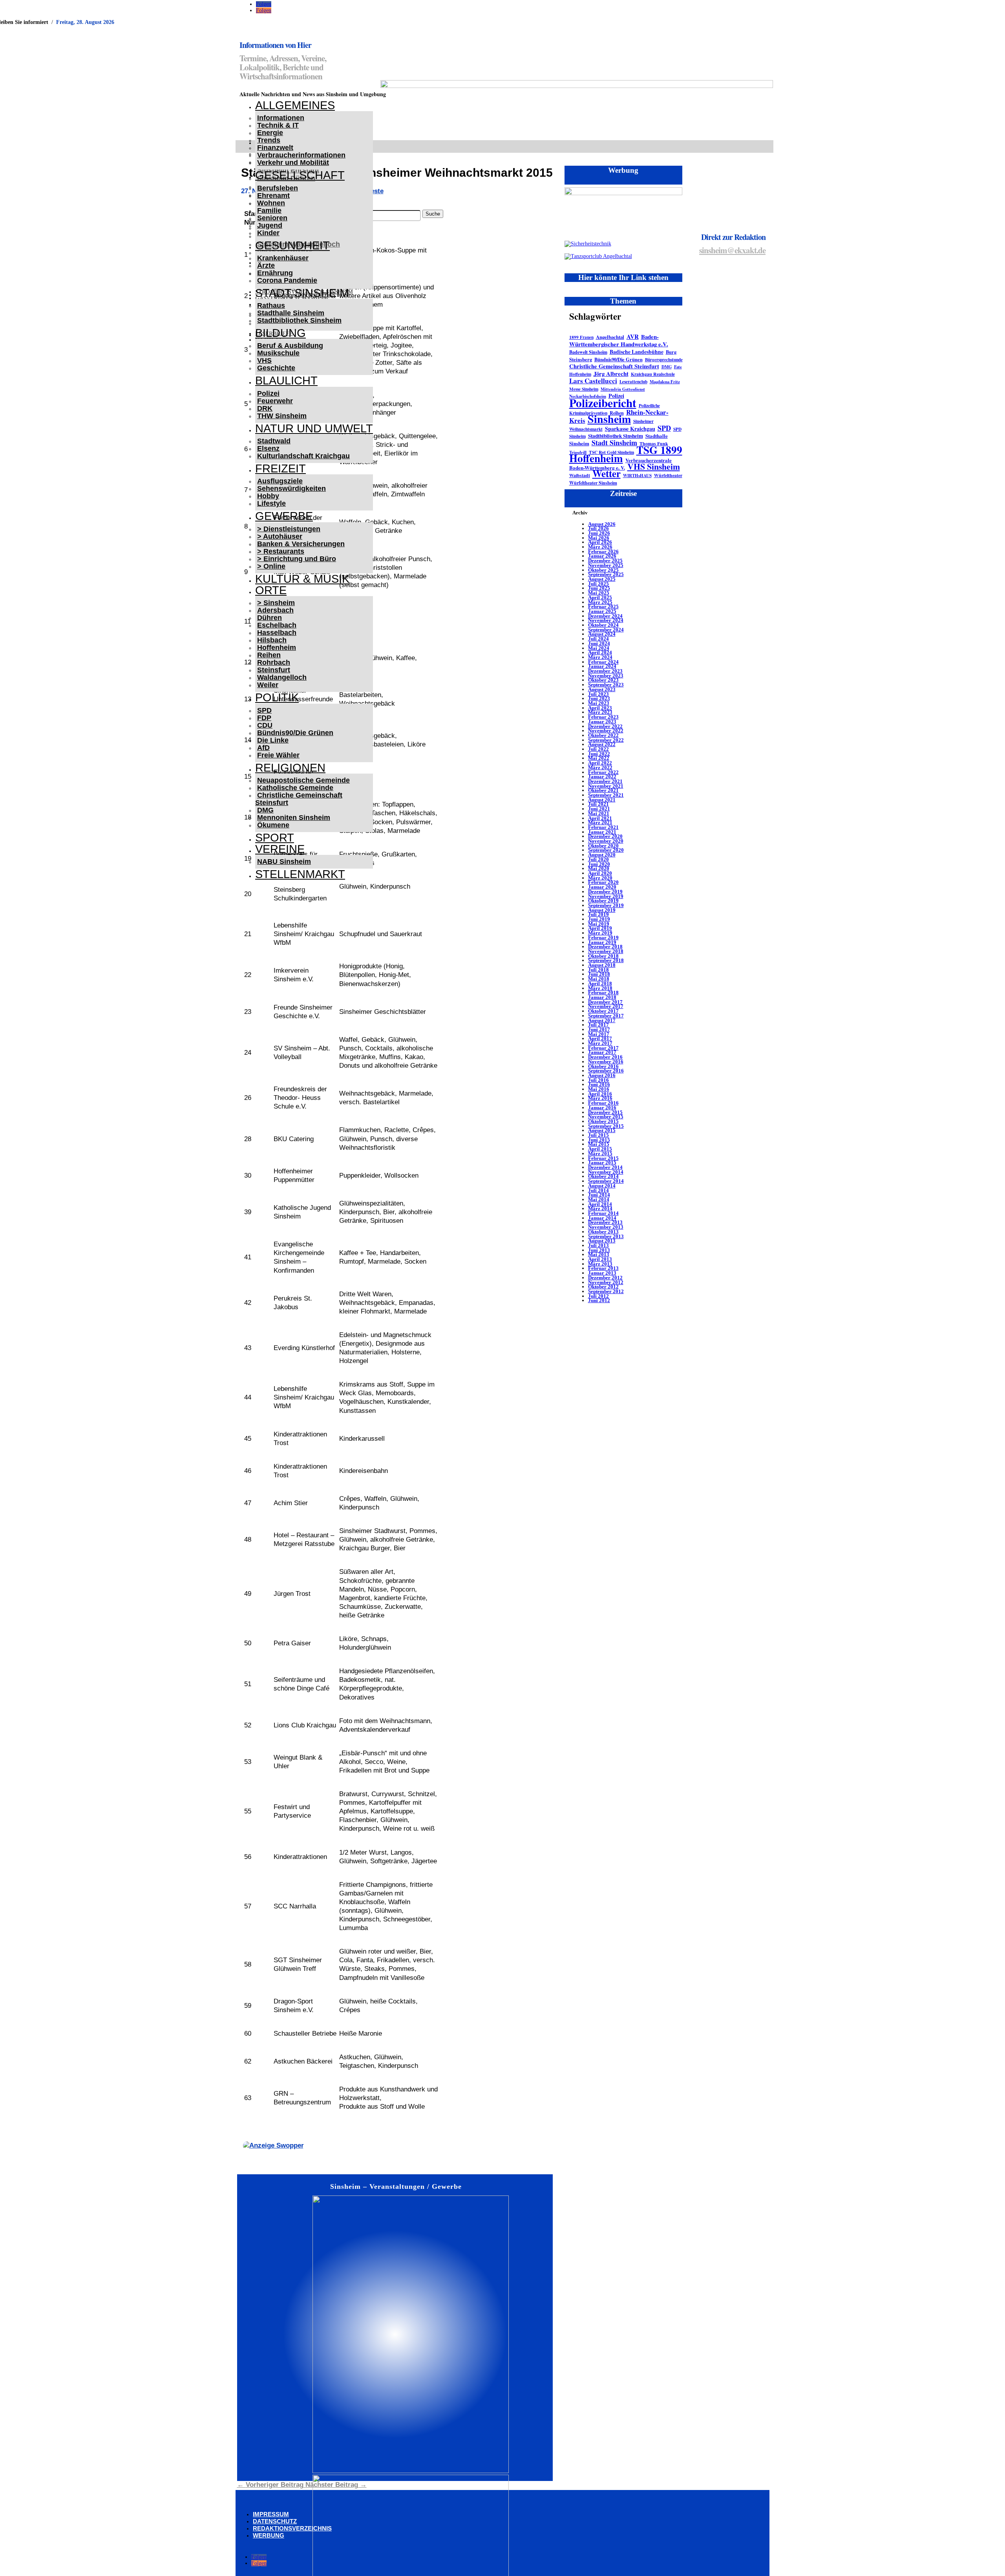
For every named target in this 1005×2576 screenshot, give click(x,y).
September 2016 (606, 1071)
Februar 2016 (603, 1103)
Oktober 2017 (603, 1011)
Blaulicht (286, 381)
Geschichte (276, 368)
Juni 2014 (599, 1195)
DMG (265, 810)
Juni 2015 (599, 1140)
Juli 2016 (598, 1080)
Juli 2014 (598, 1190)
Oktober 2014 (603, 1176)
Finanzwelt (275, 148)
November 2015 (606, 1117)
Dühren (270, 618)
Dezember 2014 (605, 1167)
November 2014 (606, 1172)
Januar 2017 (602, 1052)
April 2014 (600, 1204)
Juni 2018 (599, 974)
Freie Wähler (278, 755)
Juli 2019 (598, 914)
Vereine (280, 849)
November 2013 (606, 1227)
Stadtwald (274, 441)
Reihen (269, 655)
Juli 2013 (598, 1245)
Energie (270, 133)
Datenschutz (275, 2521)
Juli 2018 (598, 970)
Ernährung (275, 273)
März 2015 (600, 1154)
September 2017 (606, 1016)
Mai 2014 (599, 1199)
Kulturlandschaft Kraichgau (303, 456)
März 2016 (600, 1098)
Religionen (290, 768)
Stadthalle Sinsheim (291, 313)
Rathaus (271, 306)
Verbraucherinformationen (301, 155)
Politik (277, 697)
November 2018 (606, 951)
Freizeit (280, 468)
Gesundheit (292, 245)
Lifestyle (271, 503)
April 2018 (600, 983)
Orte (271, 590)
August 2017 (602, 1020)
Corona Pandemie (287, 280)
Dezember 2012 (605, 1278)
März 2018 (600, 988)
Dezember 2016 (605, 1057)
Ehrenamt (273, 196)
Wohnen (271, 203)
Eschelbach (277, 625)
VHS (264, 360)
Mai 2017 (599, 1034)
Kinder (268, 233)
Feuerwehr (275, 401)
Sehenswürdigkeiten (291, 488)
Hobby (268, 496)
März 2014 (600, 1208)
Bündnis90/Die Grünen (295, 733)
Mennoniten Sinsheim (294, 818)
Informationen (281, 118)
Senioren (272, 218)
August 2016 (602, 1075)
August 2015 (602, 1130)
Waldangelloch (282, 677)
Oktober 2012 (603, 1287)
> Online (271, 566)
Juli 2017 (598, 1025)
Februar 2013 (603, 1268)
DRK (265, 408)
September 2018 (606, 960)
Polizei (268, 393)
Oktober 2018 (603, 956)
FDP (264, 718)
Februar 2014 (603, 1213)
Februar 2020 (603, 882)
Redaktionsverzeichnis (292, 2528)
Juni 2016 (599, 1084)
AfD (263, 748)
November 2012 (606, 1282)
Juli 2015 (598, 1135)
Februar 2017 (603, 1048)
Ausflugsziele (280, 481)
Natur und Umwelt (314, 428)
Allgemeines (295, 105)
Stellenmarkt (300, 874)
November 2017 (606, 1006)
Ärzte (266, 265)
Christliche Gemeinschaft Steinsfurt (299, 799)
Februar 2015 (603, 1158)
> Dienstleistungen (289, 529)
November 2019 (606, 896)
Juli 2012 (598, 1296)
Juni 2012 (599, 1300)
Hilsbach (272, 640)
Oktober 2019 (603, 901)
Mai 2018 (599, 979)
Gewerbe (284, 516)
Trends (269, 140)
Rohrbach (274, 662)
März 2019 (600, 933)
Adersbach (275, 610)
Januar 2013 (602, 1273)
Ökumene (273, 825)
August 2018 (602, 965)
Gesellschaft (300, 175)
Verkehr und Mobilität (293, 163)
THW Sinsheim (282, 416)
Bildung (280, 333)
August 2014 (602, 1186)
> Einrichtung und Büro (297, 559)
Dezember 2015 (605, 1112)
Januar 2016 (602, 1108)
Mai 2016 (599, 1089)
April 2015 (600, 1149)
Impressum (271, 2514)
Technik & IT (278, 125)
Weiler (268, 685)
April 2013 (600, 1259)
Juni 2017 (599, 1029)
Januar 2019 (602, 942)
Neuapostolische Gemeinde (303, 780)
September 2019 (606, 905)
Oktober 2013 (603, 1232)
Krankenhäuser (283, 258)
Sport (275, 838)
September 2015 (606, 1126)
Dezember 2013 (605, 1222)
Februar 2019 (603, 938)
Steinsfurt (274, 670)
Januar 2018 (602, 997)
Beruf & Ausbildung (290, 346)
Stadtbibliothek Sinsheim (299, 320)
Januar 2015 (602, 1163)
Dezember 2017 (605, 1002)
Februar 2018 (603, 993)
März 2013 (600, 1264)
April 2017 (600, 1038)
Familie (269, 210)
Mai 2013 (599, 1254)
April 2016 (600, 1094)
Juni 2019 (599, 919)
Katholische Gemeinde (295, 788)
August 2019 (602, 910)
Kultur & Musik (302, 579)
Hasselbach (277, 633)
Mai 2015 (599, 1144)
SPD (264, 710)
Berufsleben (278, 188)
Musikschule (278, 353)
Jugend (270, 225)
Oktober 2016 (603, 1066)
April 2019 (600, 928)
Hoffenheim (277, 648)
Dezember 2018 (605, 947)
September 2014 (606, 1181)
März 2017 (600, 1043)
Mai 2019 (599, 924)
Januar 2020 (602, 887)
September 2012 (606, 1291)
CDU (265, 725)
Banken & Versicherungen (301, 544)
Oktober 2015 (603, 1121)
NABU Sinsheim (284, 862)
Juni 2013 (599, 1250)
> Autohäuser (280, 536)
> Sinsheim (276, 603)
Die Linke (273, 740)
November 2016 (606, 1062)
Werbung (269, 2535)
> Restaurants (281, 551)
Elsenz (268, 448)
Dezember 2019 (605, 892)
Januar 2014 (602, 1218)
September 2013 (606, 1236)
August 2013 (602, 1241)
